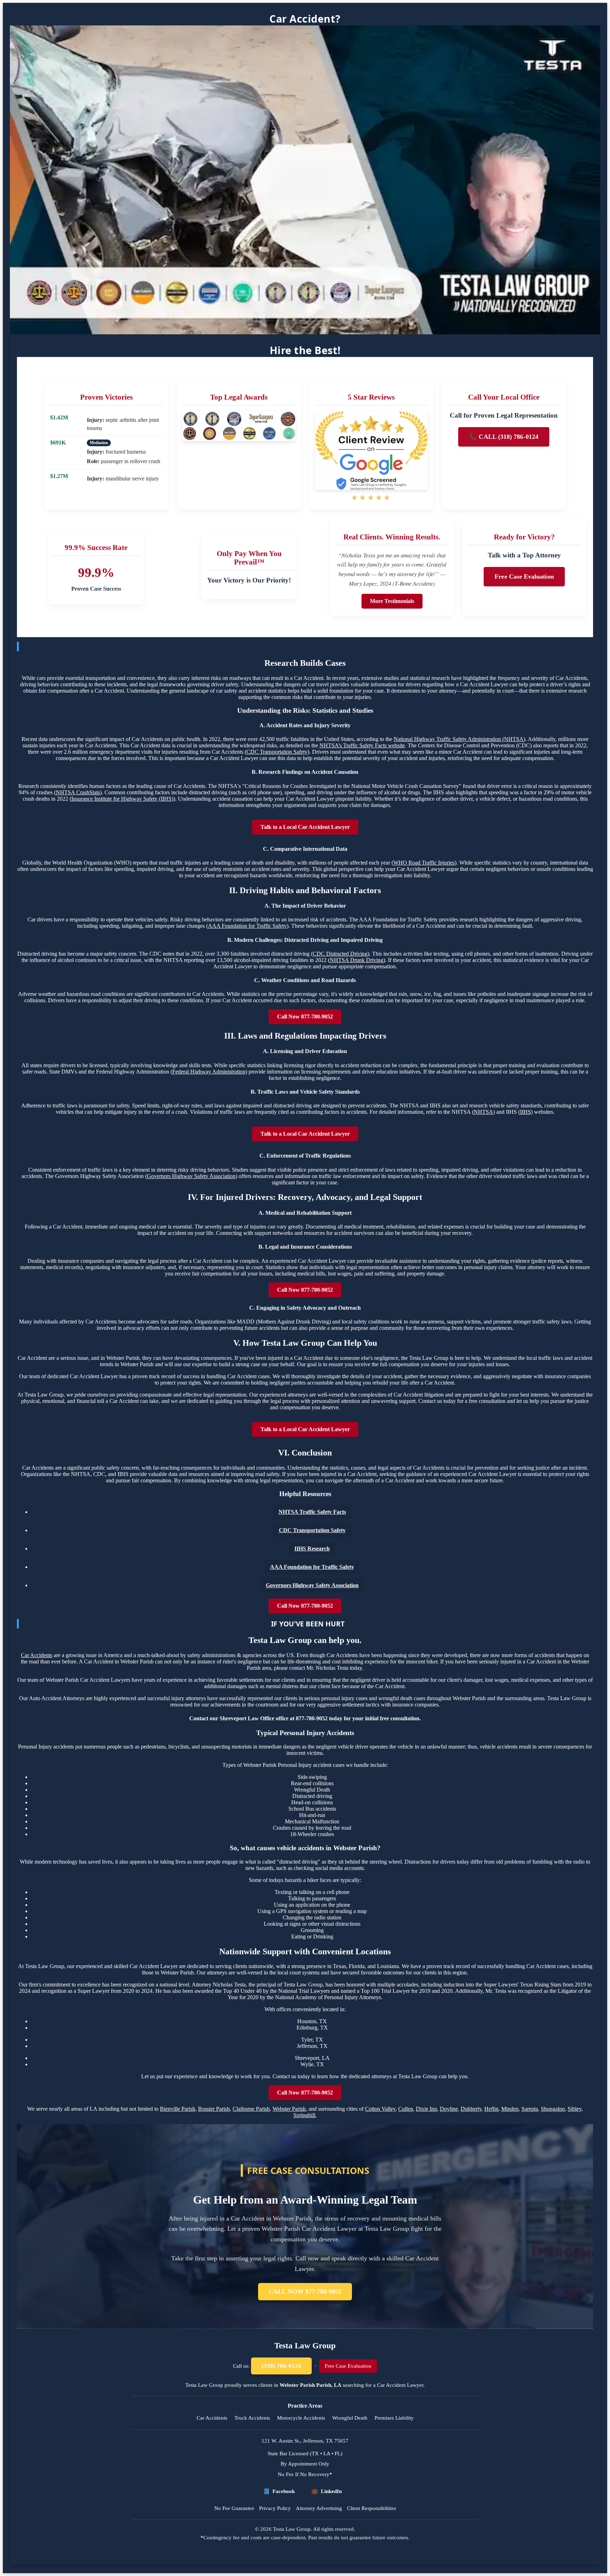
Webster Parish (289, 2109)
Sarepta (530, 2109)
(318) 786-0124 (281, 2366)
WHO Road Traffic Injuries (424, 863)
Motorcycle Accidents (301, 2418)
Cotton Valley (380, 2109)
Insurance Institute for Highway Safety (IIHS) (122, 799)
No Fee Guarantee (234, 2508)
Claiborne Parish (251, 2109)
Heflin (491, 2109)
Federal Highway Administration (209, 1072)
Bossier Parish (214, 2109)
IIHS (525, 1112)
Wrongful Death (350, 2418)
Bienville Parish (178, 2109)
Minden (510, 2109)
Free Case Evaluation (524, 576)
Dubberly (471, 2109)
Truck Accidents (252, 2418)
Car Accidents (37, 1655)
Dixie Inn (426, 2109)
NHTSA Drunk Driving (357, 960)
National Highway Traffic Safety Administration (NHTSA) (459, 739)
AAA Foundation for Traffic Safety (247, 926)
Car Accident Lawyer (400, 2385)
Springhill (304, 2115)
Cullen (406, 2109)
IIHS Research (312, 1549)
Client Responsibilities (372, 2508)
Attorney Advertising (319, 2508)
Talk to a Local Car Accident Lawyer (305, 827)
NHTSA (483, 1112)
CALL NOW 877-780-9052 (305, 2291)
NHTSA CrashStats (78, 792)
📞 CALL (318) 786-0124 (504, 437)
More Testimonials (392, 601)
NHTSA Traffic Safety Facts (312, 1512)
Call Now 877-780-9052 (305, 1017)
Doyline (449, 2109)
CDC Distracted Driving (340, 954)
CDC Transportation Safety (277, 752)
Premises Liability (394, 2418)
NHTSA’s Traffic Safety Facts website (362, 745)
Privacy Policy (275, 2508)
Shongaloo (553, 2109)
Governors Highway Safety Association (191, 1176)
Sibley (575, 2109)
